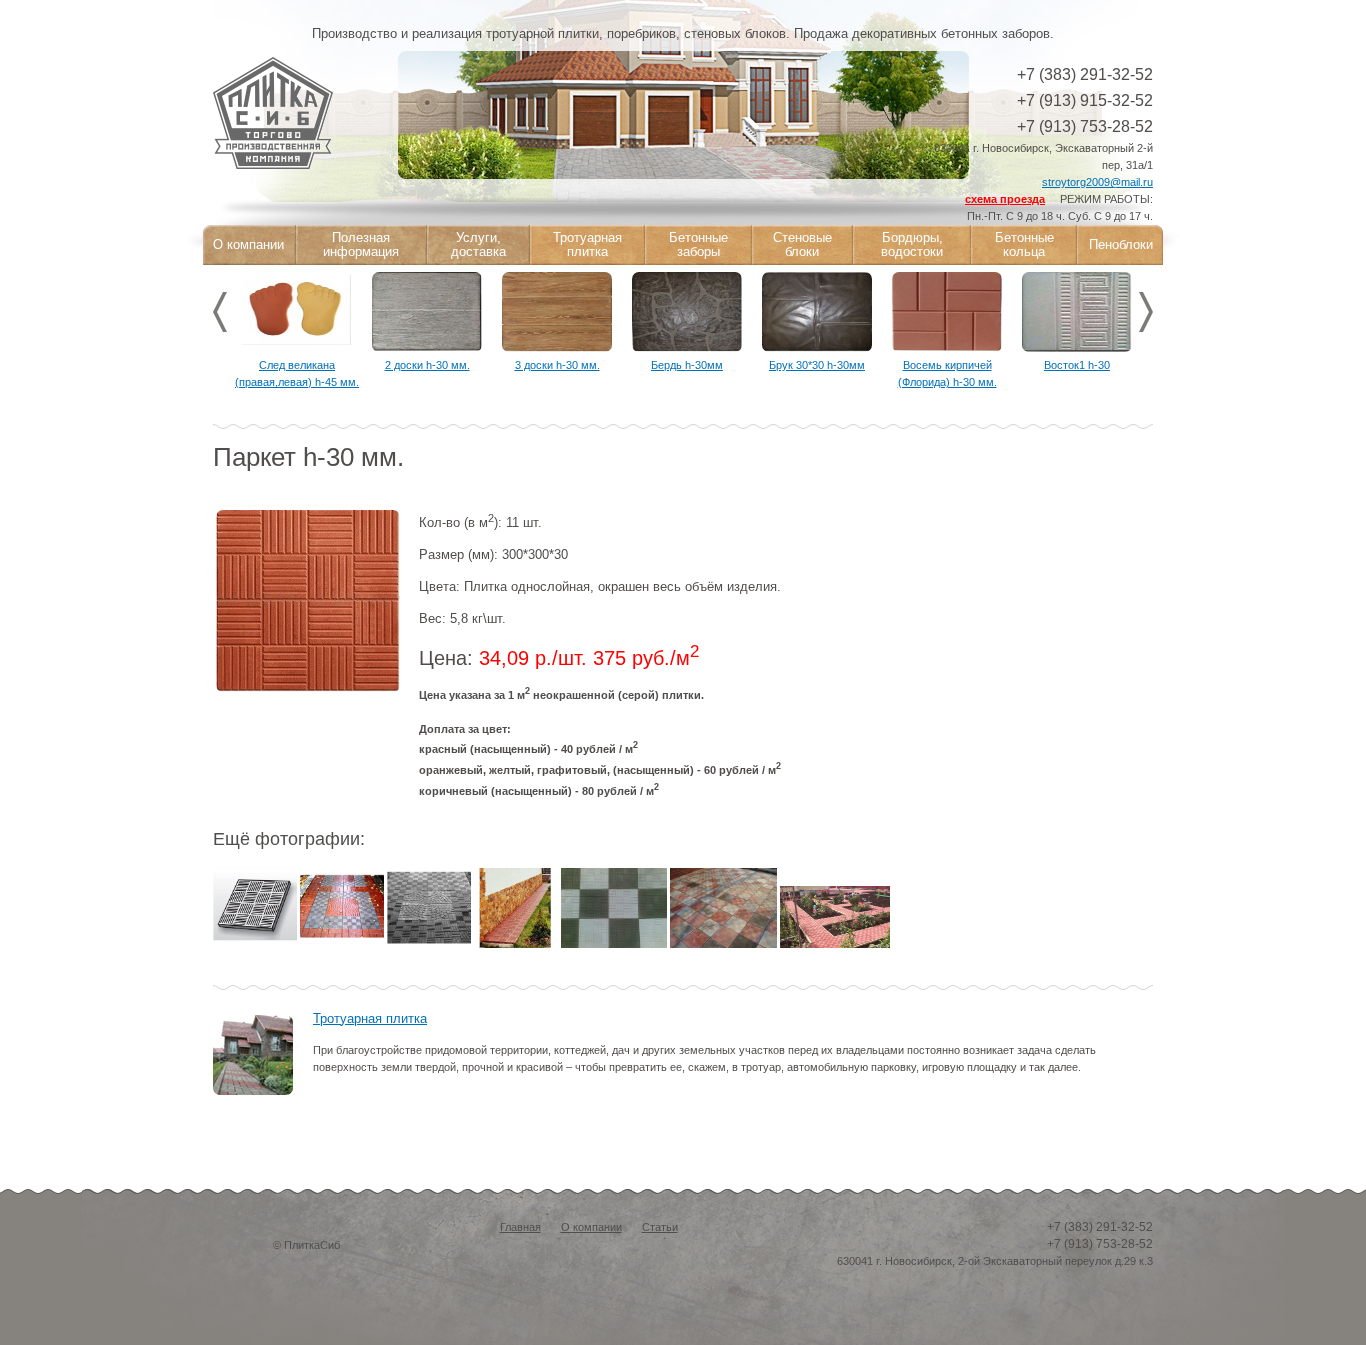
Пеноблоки (1121, 245)
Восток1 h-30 (1077, 365)
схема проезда (1005, 199)
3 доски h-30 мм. (557, 365)
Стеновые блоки (802, 245)
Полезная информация (361, 245)
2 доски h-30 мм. (427, 365)
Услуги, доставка (478, 245)
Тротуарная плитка (587, 245)
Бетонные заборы (698, 245)
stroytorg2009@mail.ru (1097, 182)
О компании (248, 245)
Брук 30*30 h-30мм (817, 365)
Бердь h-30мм (687, 365)
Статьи (660, 1227)
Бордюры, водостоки (912, 245)
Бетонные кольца (1024, 245)
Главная (520, 1227)
